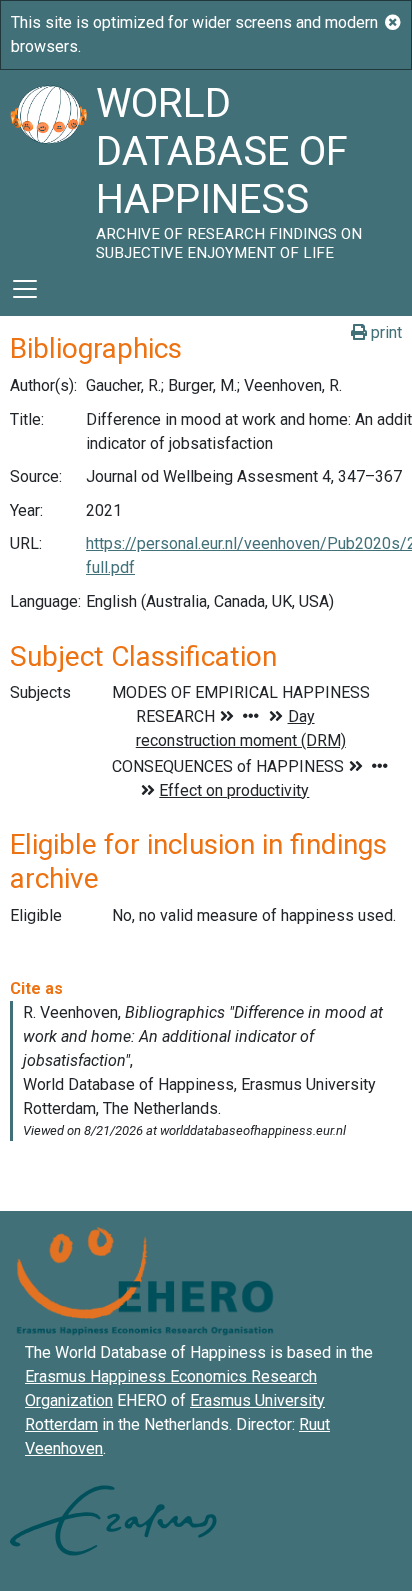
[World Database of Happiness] (48, 166)
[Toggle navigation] (25, 289)
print (384, 332)
